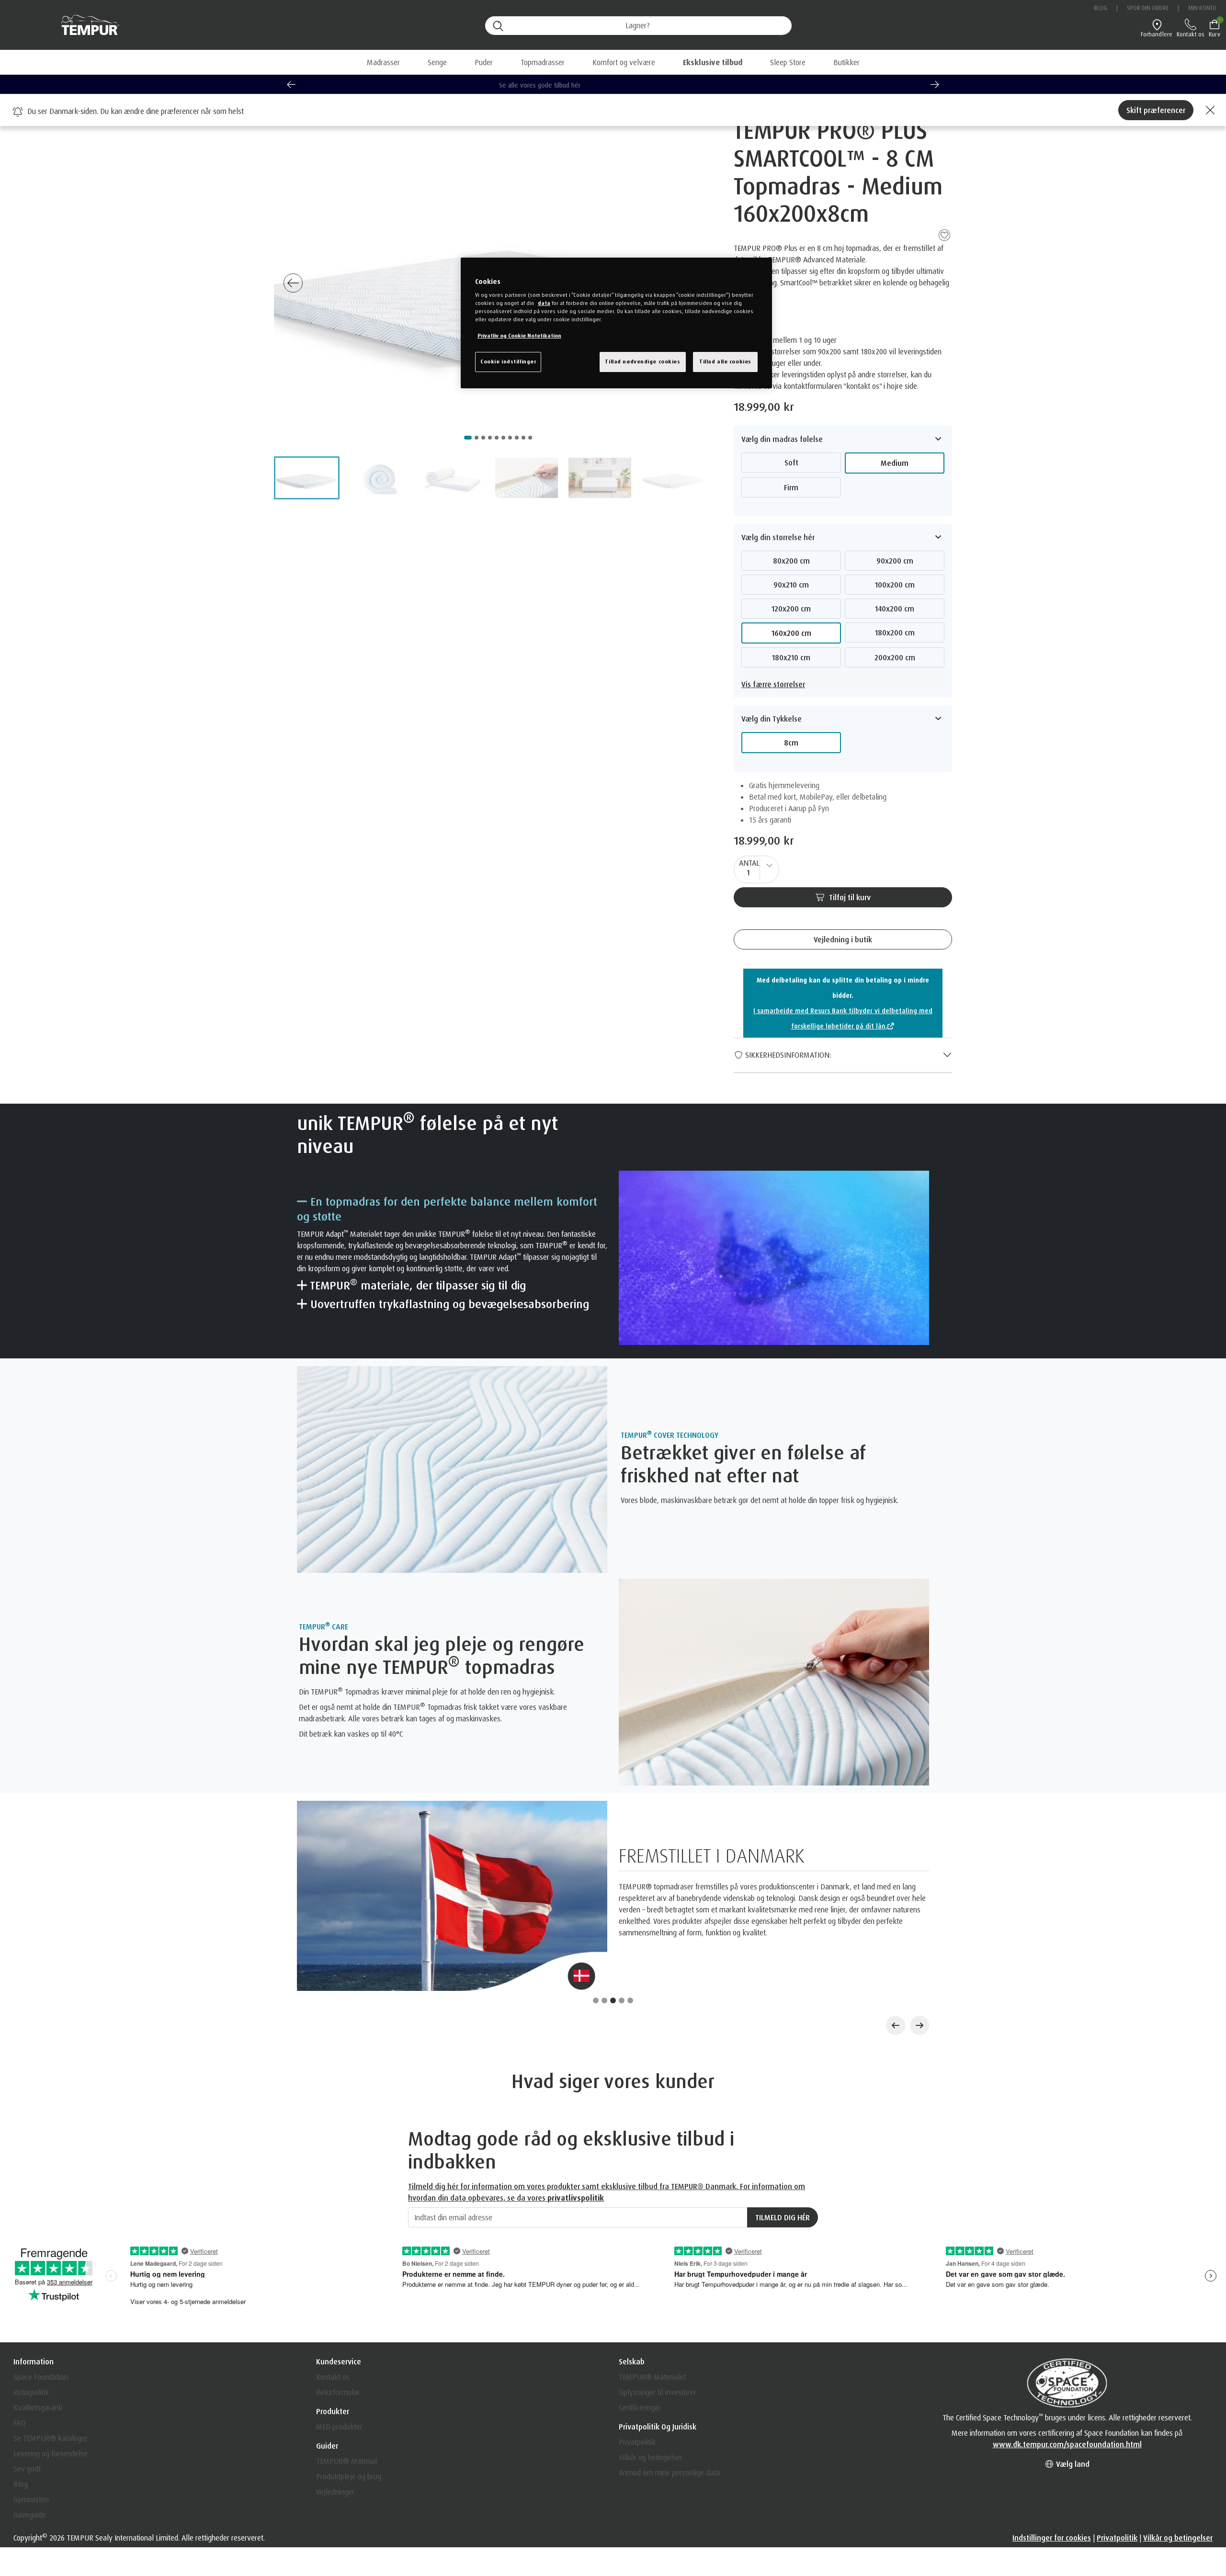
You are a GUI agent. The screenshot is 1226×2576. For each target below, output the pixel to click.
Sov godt (27, 2356)
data (544, 303)
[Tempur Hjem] (85, 25)
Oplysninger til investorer (658, 2279)
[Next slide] (935, 84)
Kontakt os (333, 2264)
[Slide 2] (604, 1887)
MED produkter (339, 2314)
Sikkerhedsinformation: (787, 1055)
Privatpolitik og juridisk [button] (658, 2314)
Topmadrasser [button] (543, 62)
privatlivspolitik (576, 2085)
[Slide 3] (613, 1887)
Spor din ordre (1147, 8)
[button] (713, 62)
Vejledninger (335, 2379)
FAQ (19, 2310)
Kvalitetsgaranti (38, 2294)
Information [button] (34, 2248)
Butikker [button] (846, 62)
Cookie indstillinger (508, 362)
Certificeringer (640, 2294)
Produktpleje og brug (349, 2363)
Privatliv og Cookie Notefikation (519, 336)
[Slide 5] (630, 1887)
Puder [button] (484, 62)
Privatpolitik (637, 2329)
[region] (616, 323)
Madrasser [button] (383, 62)
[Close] (1209, 110)
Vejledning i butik (843, 939)
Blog (1101, 8)
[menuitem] (713, 62)
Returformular (338, 2279)
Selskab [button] (632, 2248)
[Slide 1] (596, 1887)
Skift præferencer (1156, 110)
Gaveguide (30, 2402)
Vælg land (1072, 2351)
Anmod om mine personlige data (669, 2360)
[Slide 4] (622, 1887)
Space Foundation (41, 2264)
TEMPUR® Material (346, 2348)
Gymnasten (31, 2386)
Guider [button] (327, 2333)
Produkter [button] (333, 2298)
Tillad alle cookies (725, 362)
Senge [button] (437, 62)
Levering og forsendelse (51, 2340)
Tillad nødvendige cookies (642, 362)
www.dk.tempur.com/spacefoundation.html (1067, 2331)
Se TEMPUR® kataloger (51, 2325)
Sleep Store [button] (788, 62)
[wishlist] (944, 234)
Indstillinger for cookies (1052, 2425)
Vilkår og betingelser (651, 2344)
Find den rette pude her (613, 85)
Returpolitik (31, 2279)
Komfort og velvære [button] (624, 62)
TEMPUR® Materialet (652, 2264)
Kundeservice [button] (339, 2248)
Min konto (1202, 8)
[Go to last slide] (291, 84)
